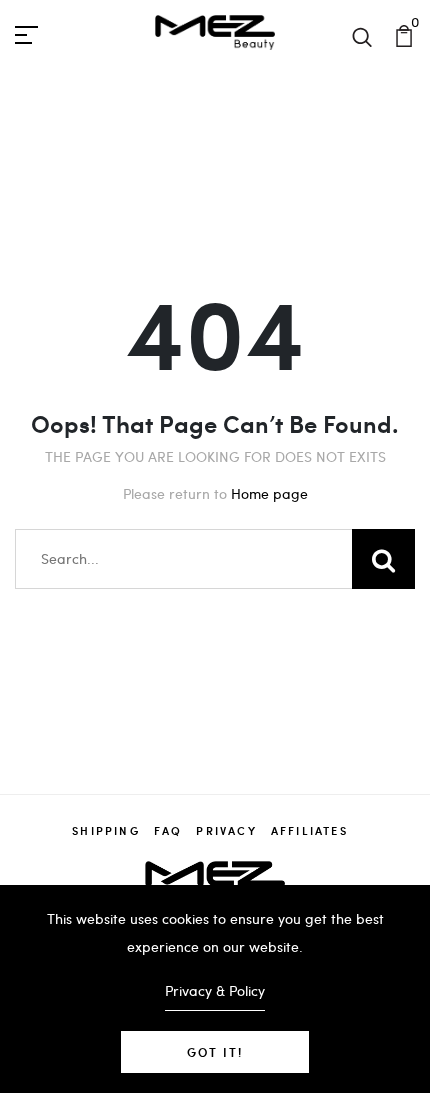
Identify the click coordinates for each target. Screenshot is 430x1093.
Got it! (215, 1052)
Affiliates (309, 830)
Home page (269, 493)
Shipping (106, 830)
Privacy (226, 830)
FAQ (168, 830)
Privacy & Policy (215, 990)
